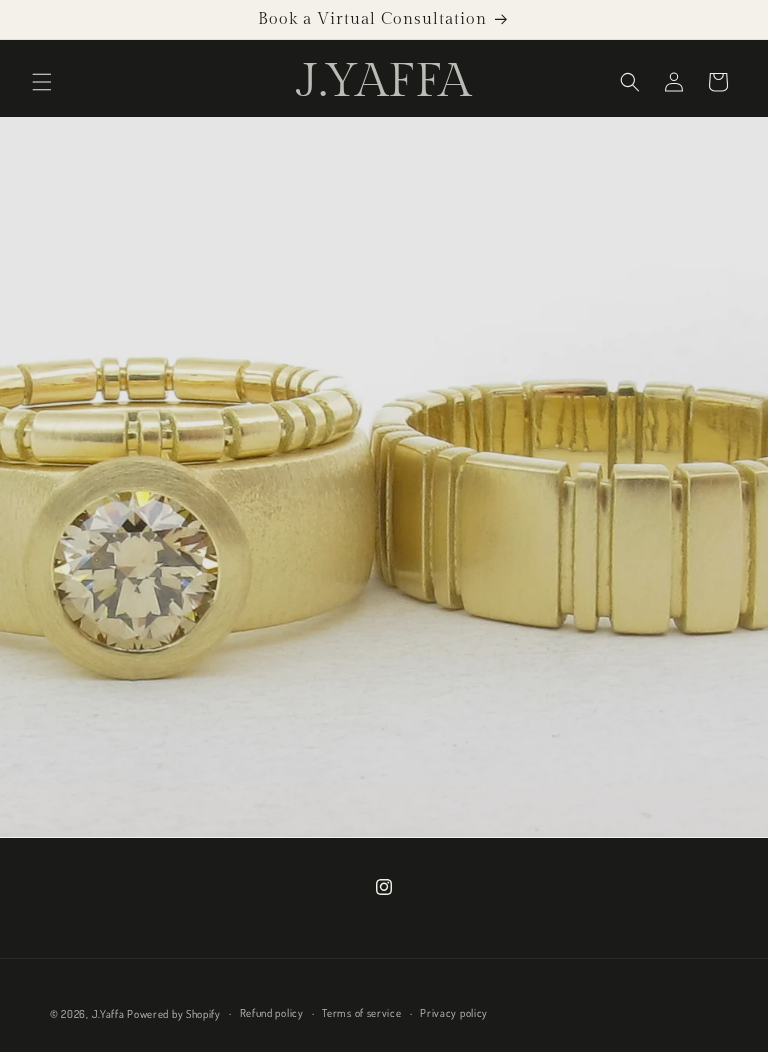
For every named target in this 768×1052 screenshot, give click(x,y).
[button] (42, 82)
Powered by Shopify (174, 1014)
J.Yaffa (108, 1014)
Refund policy (272, 1013)
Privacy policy (454, 1013)
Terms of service (361, 1013)
